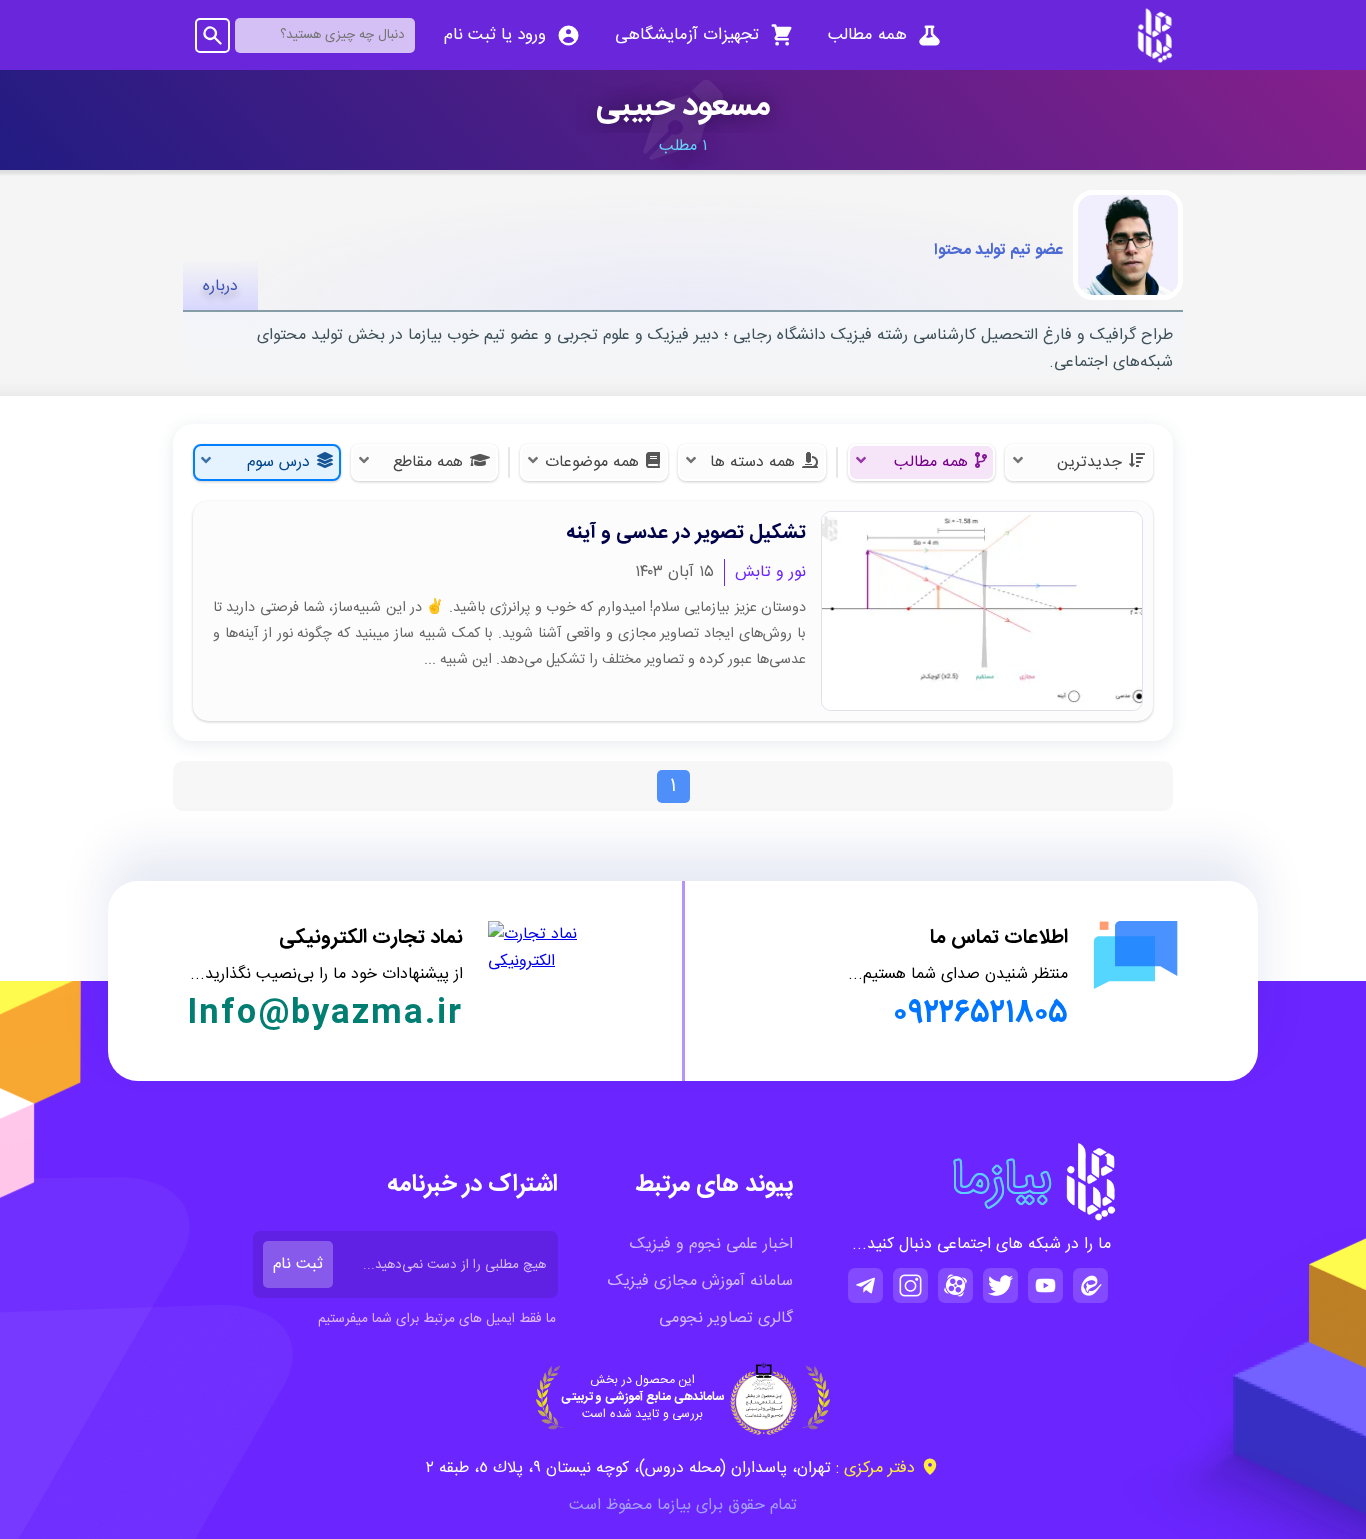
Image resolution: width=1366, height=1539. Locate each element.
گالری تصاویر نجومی (726, 1318)
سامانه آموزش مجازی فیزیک (700, 1281)
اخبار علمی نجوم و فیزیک (711, 1244)
